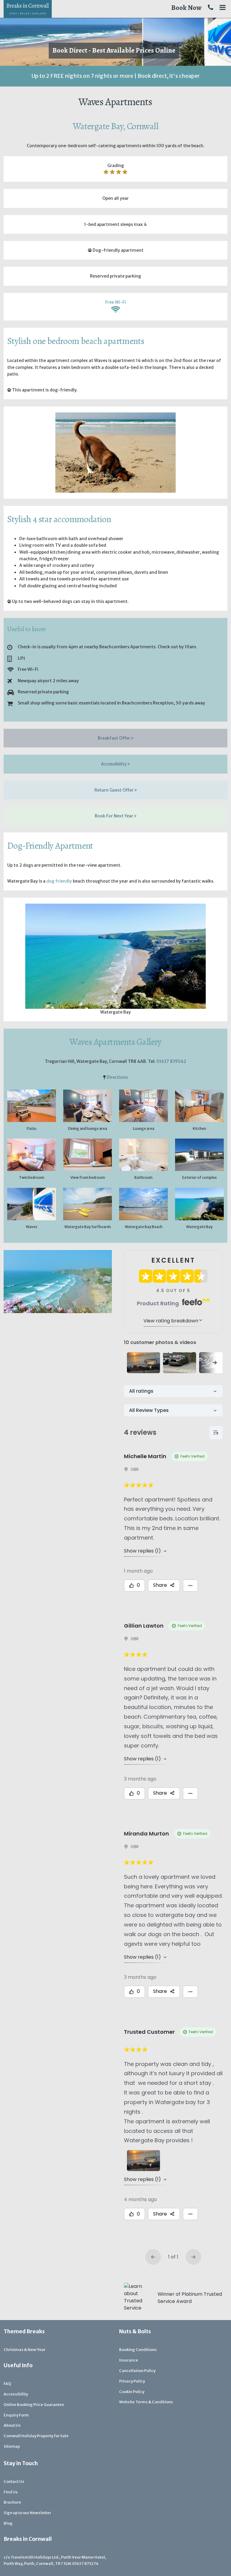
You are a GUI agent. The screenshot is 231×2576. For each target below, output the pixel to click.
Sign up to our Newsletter (27, 2513)
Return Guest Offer (114, 790)
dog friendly (59, 881)
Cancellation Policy (137, 2371)
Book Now (186, 8)
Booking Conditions (138, 2350)
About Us (12, 2425)
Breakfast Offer (114, 738)
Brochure (12, 2502)
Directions (117, 1077)
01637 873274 (85, 2564)
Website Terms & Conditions (146, 2402)
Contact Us (14, 2482)
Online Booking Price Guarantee (34, 2405)
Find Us (11, 2492)
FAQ (7, 2384)
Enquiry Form (16, 2415)
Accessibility (114, 764)
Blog (8, 2523)
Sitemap (12, 2446)
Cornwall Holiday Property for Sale (36, 2436)
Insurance (129, 2360)
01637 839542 (171, 1061)
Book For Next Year (114, 816)
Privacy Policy (132, 2381)
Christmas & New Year (25, 2350)
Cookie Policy (132, 2392)
